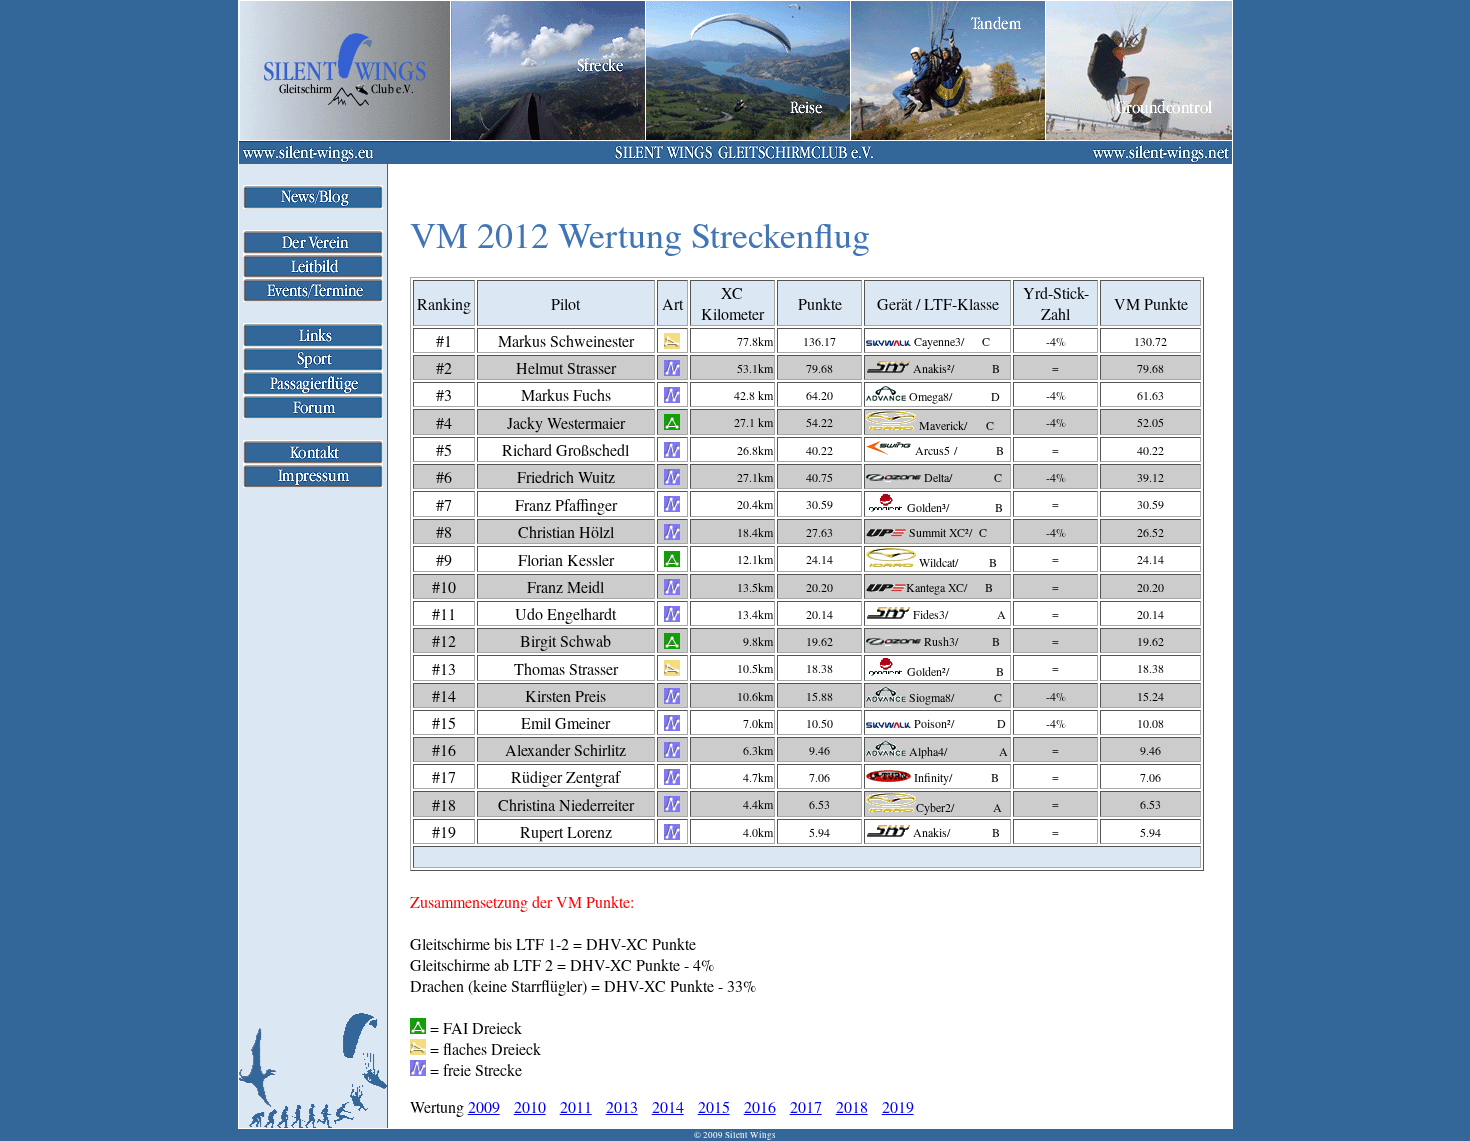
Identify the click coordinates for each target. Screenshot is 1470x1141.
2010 (530, 1106)
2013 (622, 1106)
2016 (760, 1106)
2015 (714, 1106)
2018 (852, 1106)
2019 (898, 1106)
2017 (806, 1106)
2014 (668, 1106)
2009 (484, 1106)
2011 (576, 1106)
